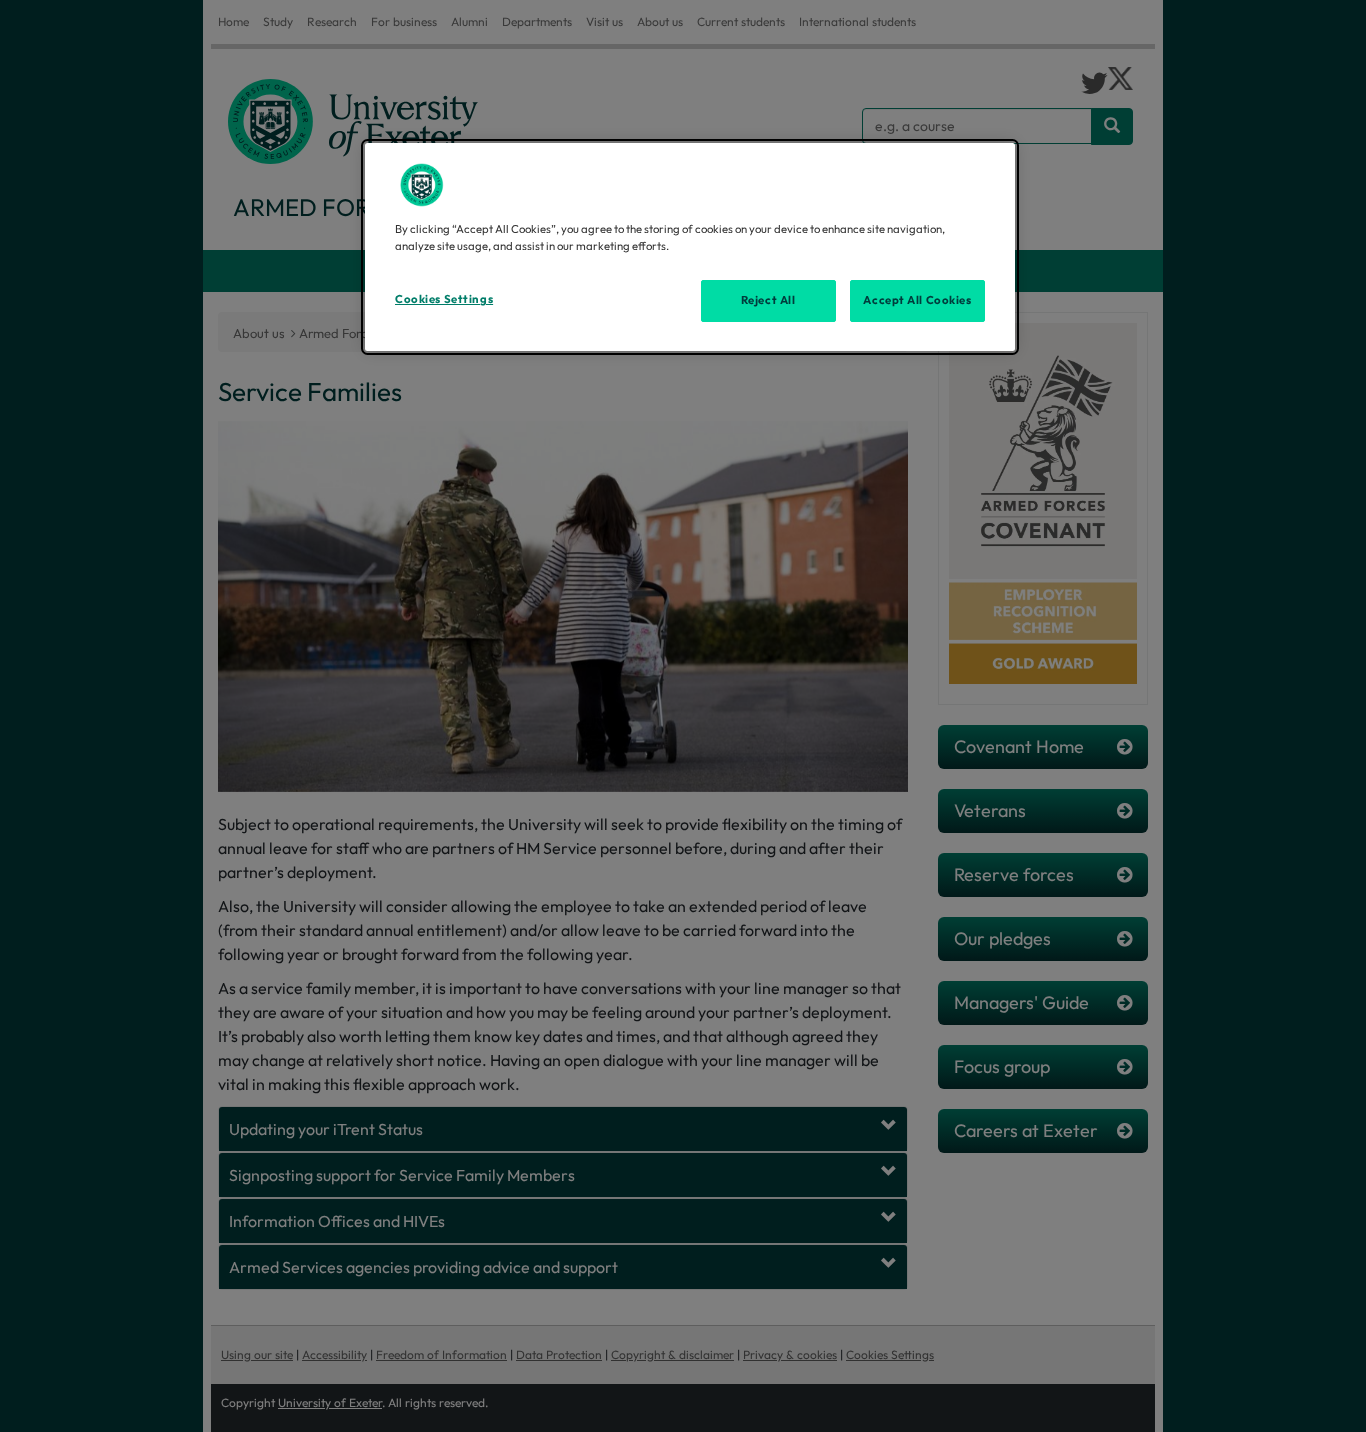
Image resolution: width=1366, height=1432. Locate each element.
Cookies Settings (444, 299)
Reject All (768, 300)
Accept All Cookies (917, 300)
